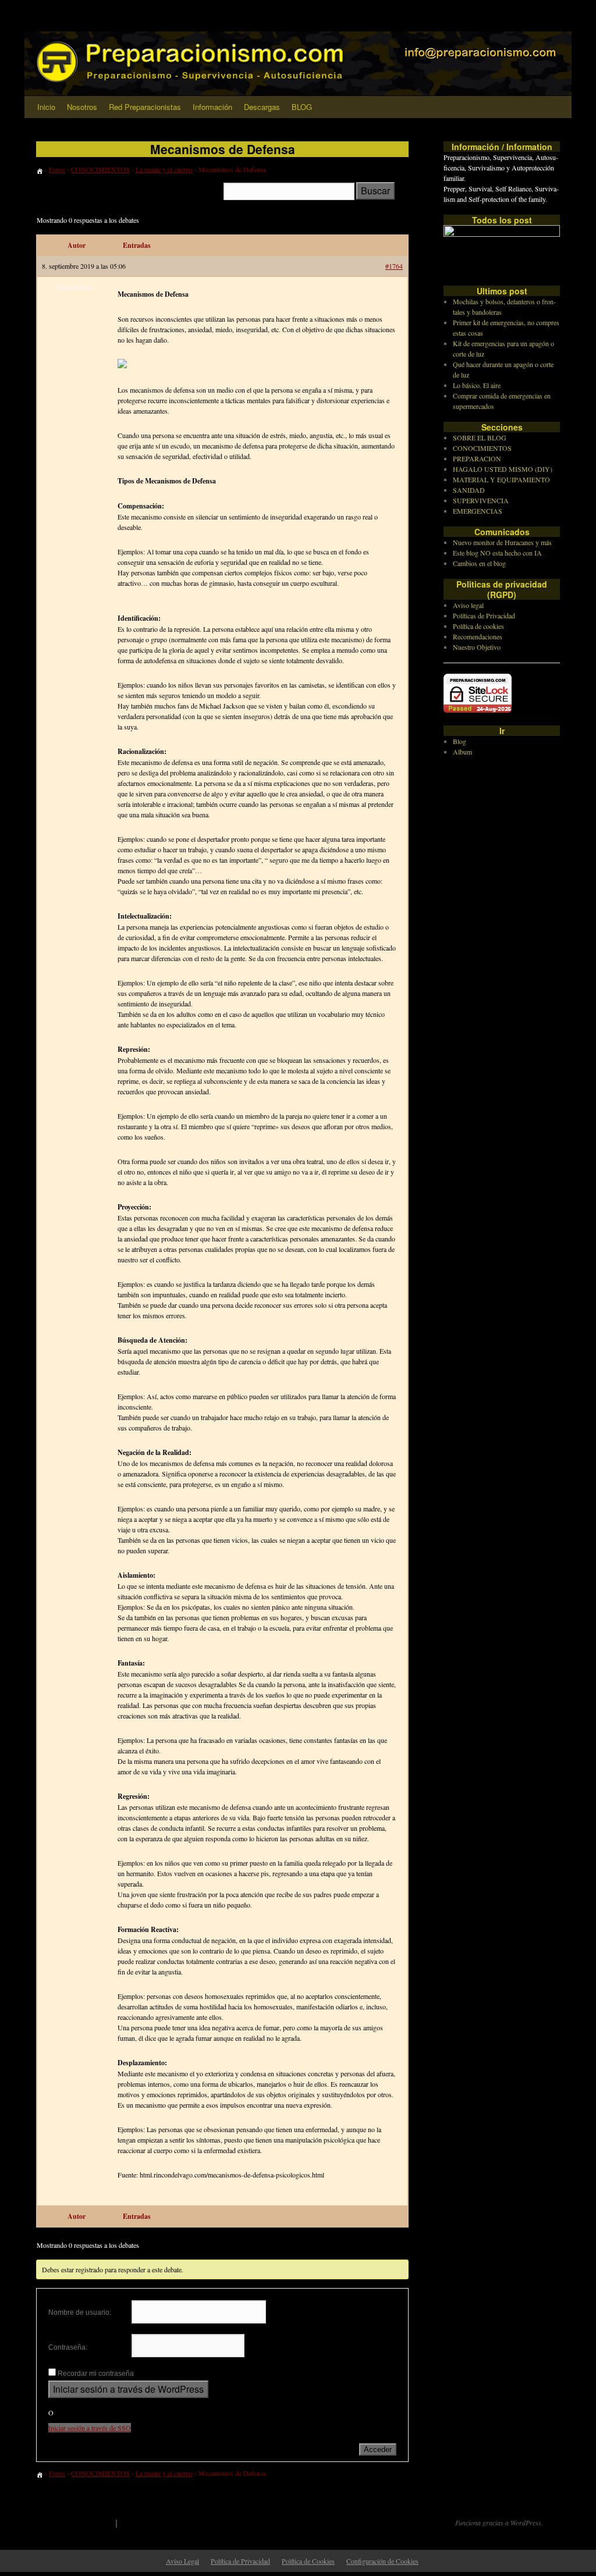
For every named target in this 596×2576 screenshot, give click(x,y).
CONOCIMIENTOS (100, 169)
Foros (57, 169)
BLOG (302, 107)
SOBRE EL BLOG (480, 437)
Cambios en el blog (479, 563)
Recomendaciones (478, 636)
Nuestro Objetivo (477, 647)
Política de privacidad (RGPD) (182, 2522)
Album (462, 752)
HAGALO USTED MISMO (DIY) (503, 469)
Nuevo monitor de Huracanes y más (502, 542)
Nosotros (82, 107)
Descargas (262, 107)
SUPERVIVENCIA (481, 500)
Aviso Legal (182, 2561)
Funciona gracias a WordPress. (499, 2522)
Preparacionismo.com (69, 2522)
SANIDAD (469, 490)
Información (212, 107)
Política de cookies (478, 626)
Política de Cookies (308, 2561)
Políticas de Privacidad (484, 615)
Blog (460, 741)
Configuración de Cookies (382, 2561)
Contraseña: (68, 2347)
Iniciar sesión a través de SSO (90, 2428)
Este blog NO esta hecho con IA (497, 553)
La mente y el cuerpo (164, 169)
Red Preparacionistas (145, 107)
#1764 (394, 266)
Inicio (46, 107)
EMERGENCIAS (478, 511)
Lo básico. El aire (477, 385)
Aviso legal (468, 605)
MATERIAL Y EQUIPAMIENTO (501, 479)
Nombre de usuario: (80, 2312)
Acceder (378, 2449)
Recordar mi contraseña (96, 2374)
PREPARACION (477, 458)
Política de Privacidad (240, 2561)
